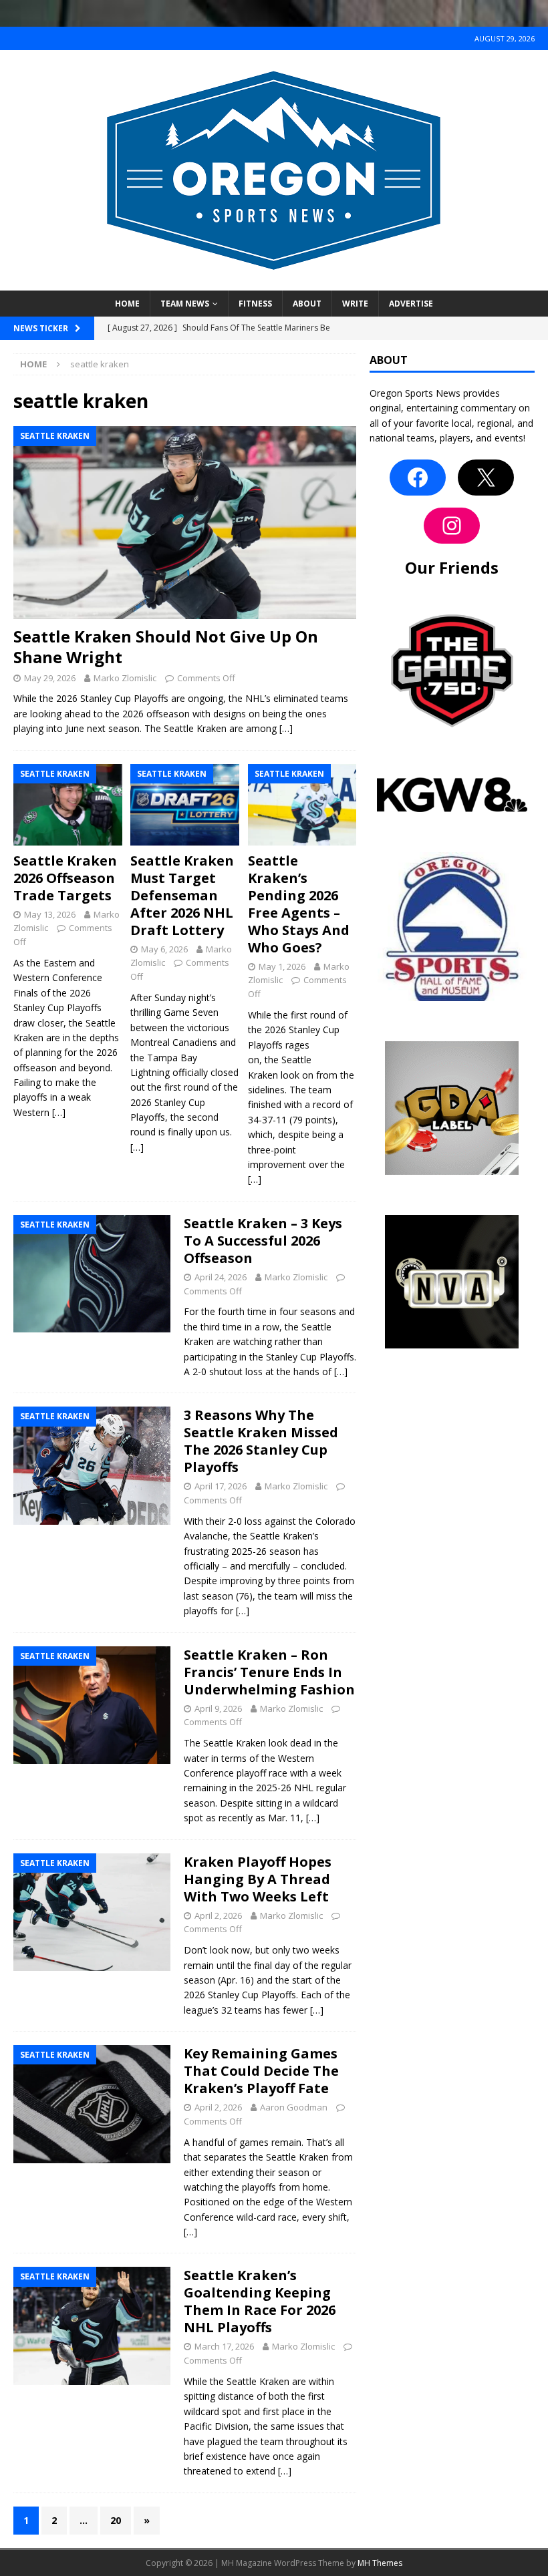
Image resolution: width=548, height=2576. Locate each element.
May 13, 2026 (50, 914)
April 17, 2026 (221, 1486)
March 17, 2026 (224, 2346)
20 (116, 2520)
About (307, 304)
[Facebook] (418, 478)
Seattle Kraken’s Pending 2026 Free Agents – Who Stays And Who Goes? (299, 904)
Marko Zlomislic (125, 678)
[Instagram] (452, 526)
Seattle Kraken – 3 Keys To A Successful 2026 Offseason (263, 1241)
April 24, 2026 (221, 1277)
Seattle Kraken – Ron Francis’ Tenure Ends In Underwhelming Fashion (269, 1672)
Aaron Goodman (294, 2107)
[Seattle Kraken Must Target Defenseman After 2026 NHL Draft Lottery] (185, 805)
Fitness (255, 304)
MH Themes (380, 2563)
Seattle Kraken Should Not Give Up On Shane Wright (166, 647)
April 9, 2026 (218, 1708)
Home (127, 304)
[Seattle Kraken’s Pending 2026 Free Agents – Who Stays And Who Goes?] (302, 805)
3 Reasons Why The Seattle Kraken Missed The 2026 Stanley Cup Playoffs (261, 1441)
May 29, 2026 (50, 678)
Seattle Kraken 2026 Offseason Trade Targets (65, 878)
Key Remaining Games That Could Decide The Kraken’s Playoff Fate (261, 2071)
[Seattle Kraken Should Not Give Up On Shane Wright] (185, 523)
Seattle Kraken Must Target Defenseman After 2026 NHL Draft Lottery (182, 895)
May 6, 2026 (164, 949)
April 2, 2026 (218, 1915)
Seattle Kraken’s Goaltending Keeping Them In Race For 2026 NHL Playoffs (260, 2301)
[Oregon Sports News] (274, 283)
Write (355, 304)
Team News (185, 304)
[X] (486, 478)
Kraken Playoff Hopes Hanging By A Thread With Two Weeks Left (258, 1879)
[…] (286, 728)
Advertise (411, 304)
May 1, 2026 (282, 966)
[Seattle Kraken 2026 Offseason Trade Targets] (68, 805)
